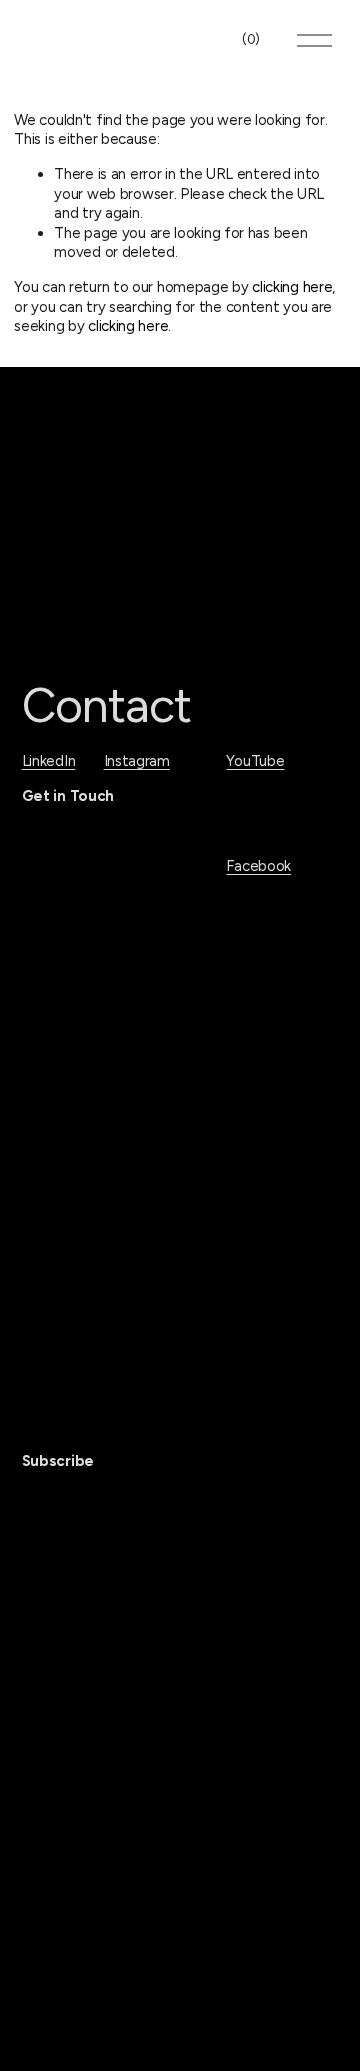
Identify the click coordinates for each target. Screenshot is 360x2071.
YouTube (255, 761)
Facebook (258, 866)
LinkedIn (49, 761)
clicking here (292, 287)
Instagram (137, 761)
